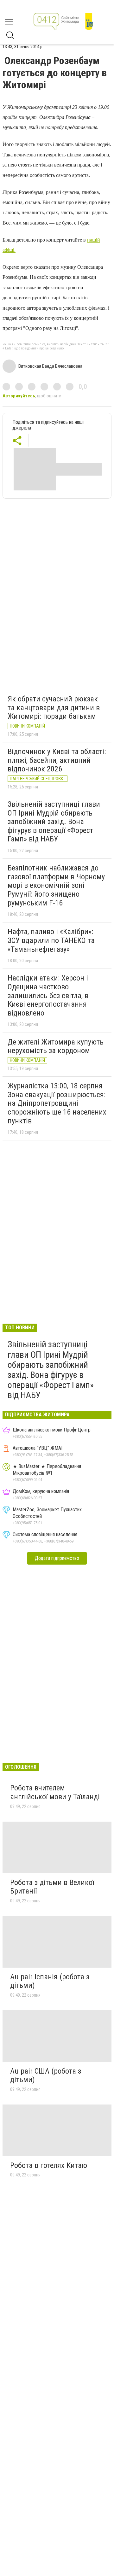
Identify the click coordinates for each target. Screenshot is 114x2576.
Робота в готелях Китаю (49, 2165)
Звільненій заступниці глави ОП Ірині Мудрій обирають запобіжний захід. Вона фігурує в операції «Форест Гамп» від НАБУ (54, 822)
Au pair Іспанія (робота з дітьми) (50, 1981)
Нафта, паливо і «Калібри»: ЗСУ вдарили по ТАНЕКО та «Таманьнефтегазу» (51, 940)
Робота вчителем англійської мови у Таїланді (55, 1792)
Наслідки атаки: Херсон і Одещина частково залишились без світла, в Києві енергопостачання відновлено (48, 995)
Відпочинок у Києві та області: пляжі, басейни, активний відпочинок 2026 (57, 760)
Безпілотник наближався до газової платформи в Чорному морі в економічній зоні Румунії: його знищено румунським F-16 (56, 885)
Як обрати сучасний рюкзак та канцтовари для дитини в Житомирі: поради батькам (54, 708)
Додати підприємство (57, 1558)
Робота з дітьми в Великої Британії (52, 1887)
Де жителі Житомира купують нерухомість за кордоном (56, 1046)
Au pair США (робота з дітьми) (46, 2075)
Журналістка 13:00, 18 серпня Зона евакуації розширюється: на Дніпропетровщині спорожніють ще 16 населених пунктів (57, 1103)
